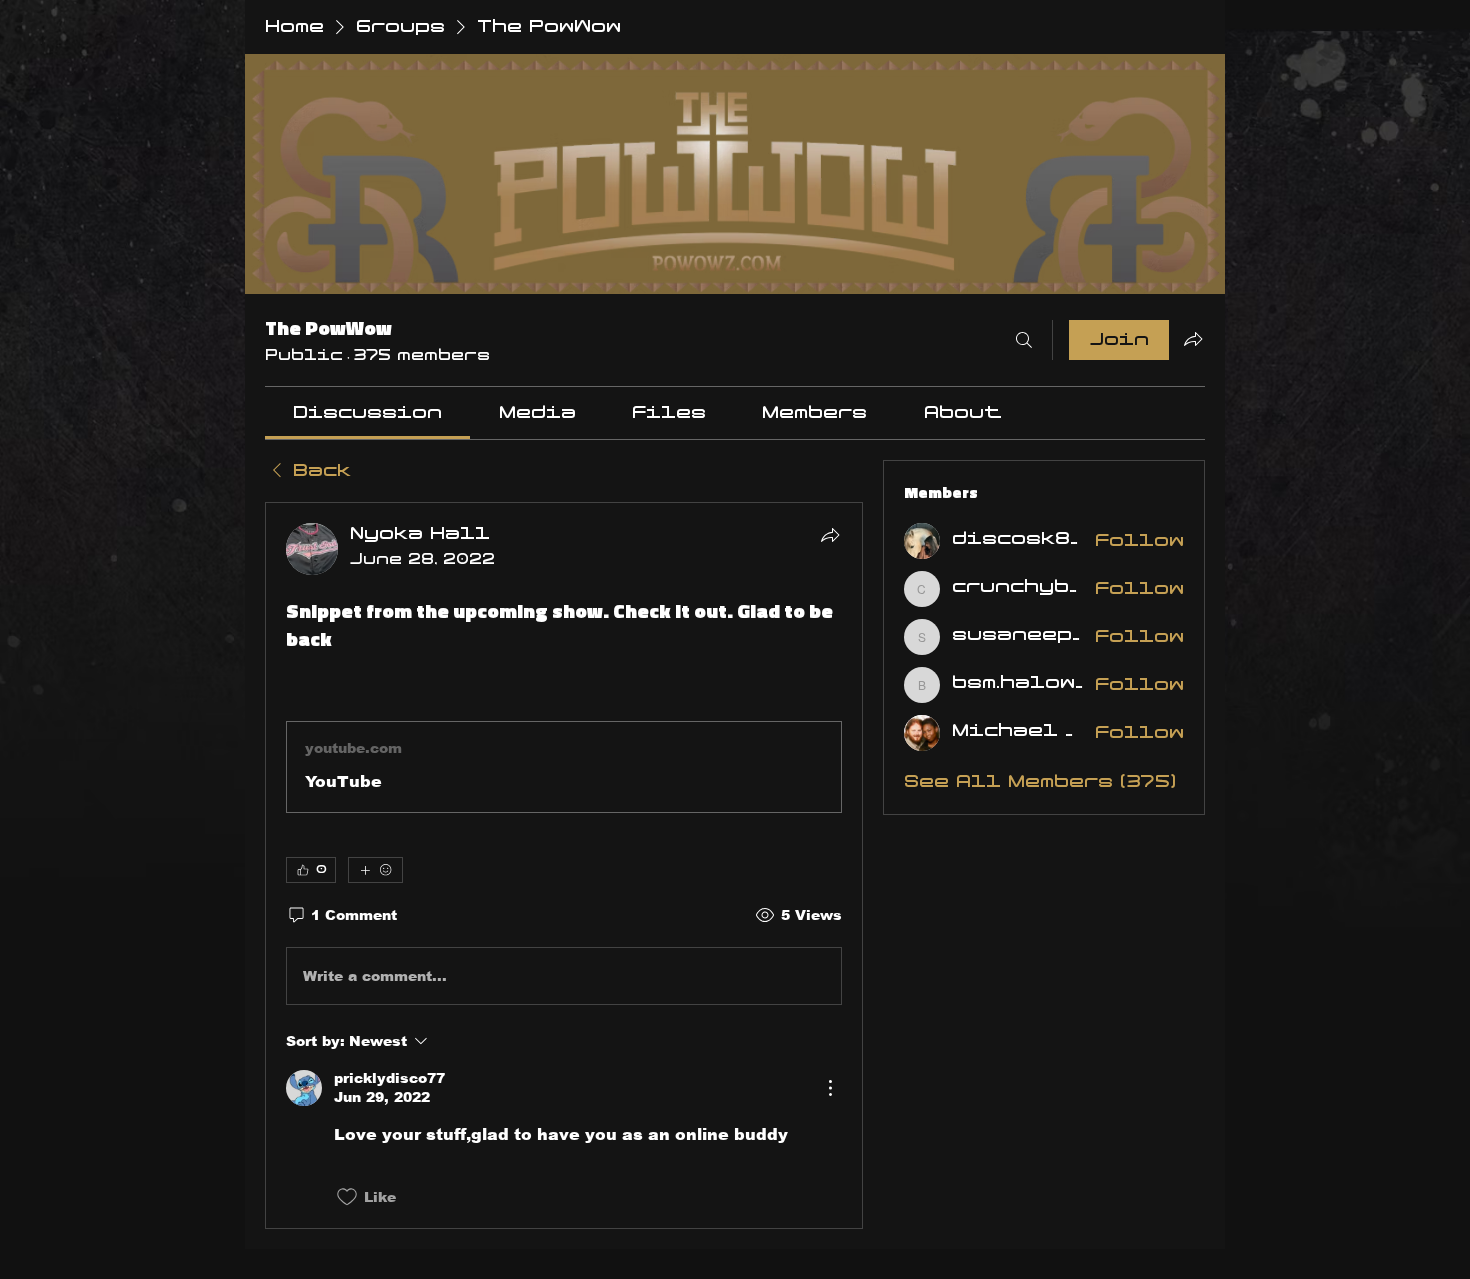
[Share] (830, 535)
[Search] (1024, 340)
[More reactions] (375, 870)
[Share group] (1193, 339)
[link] (367, 413)
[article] (564, 865)
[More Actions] (830, 1088)
